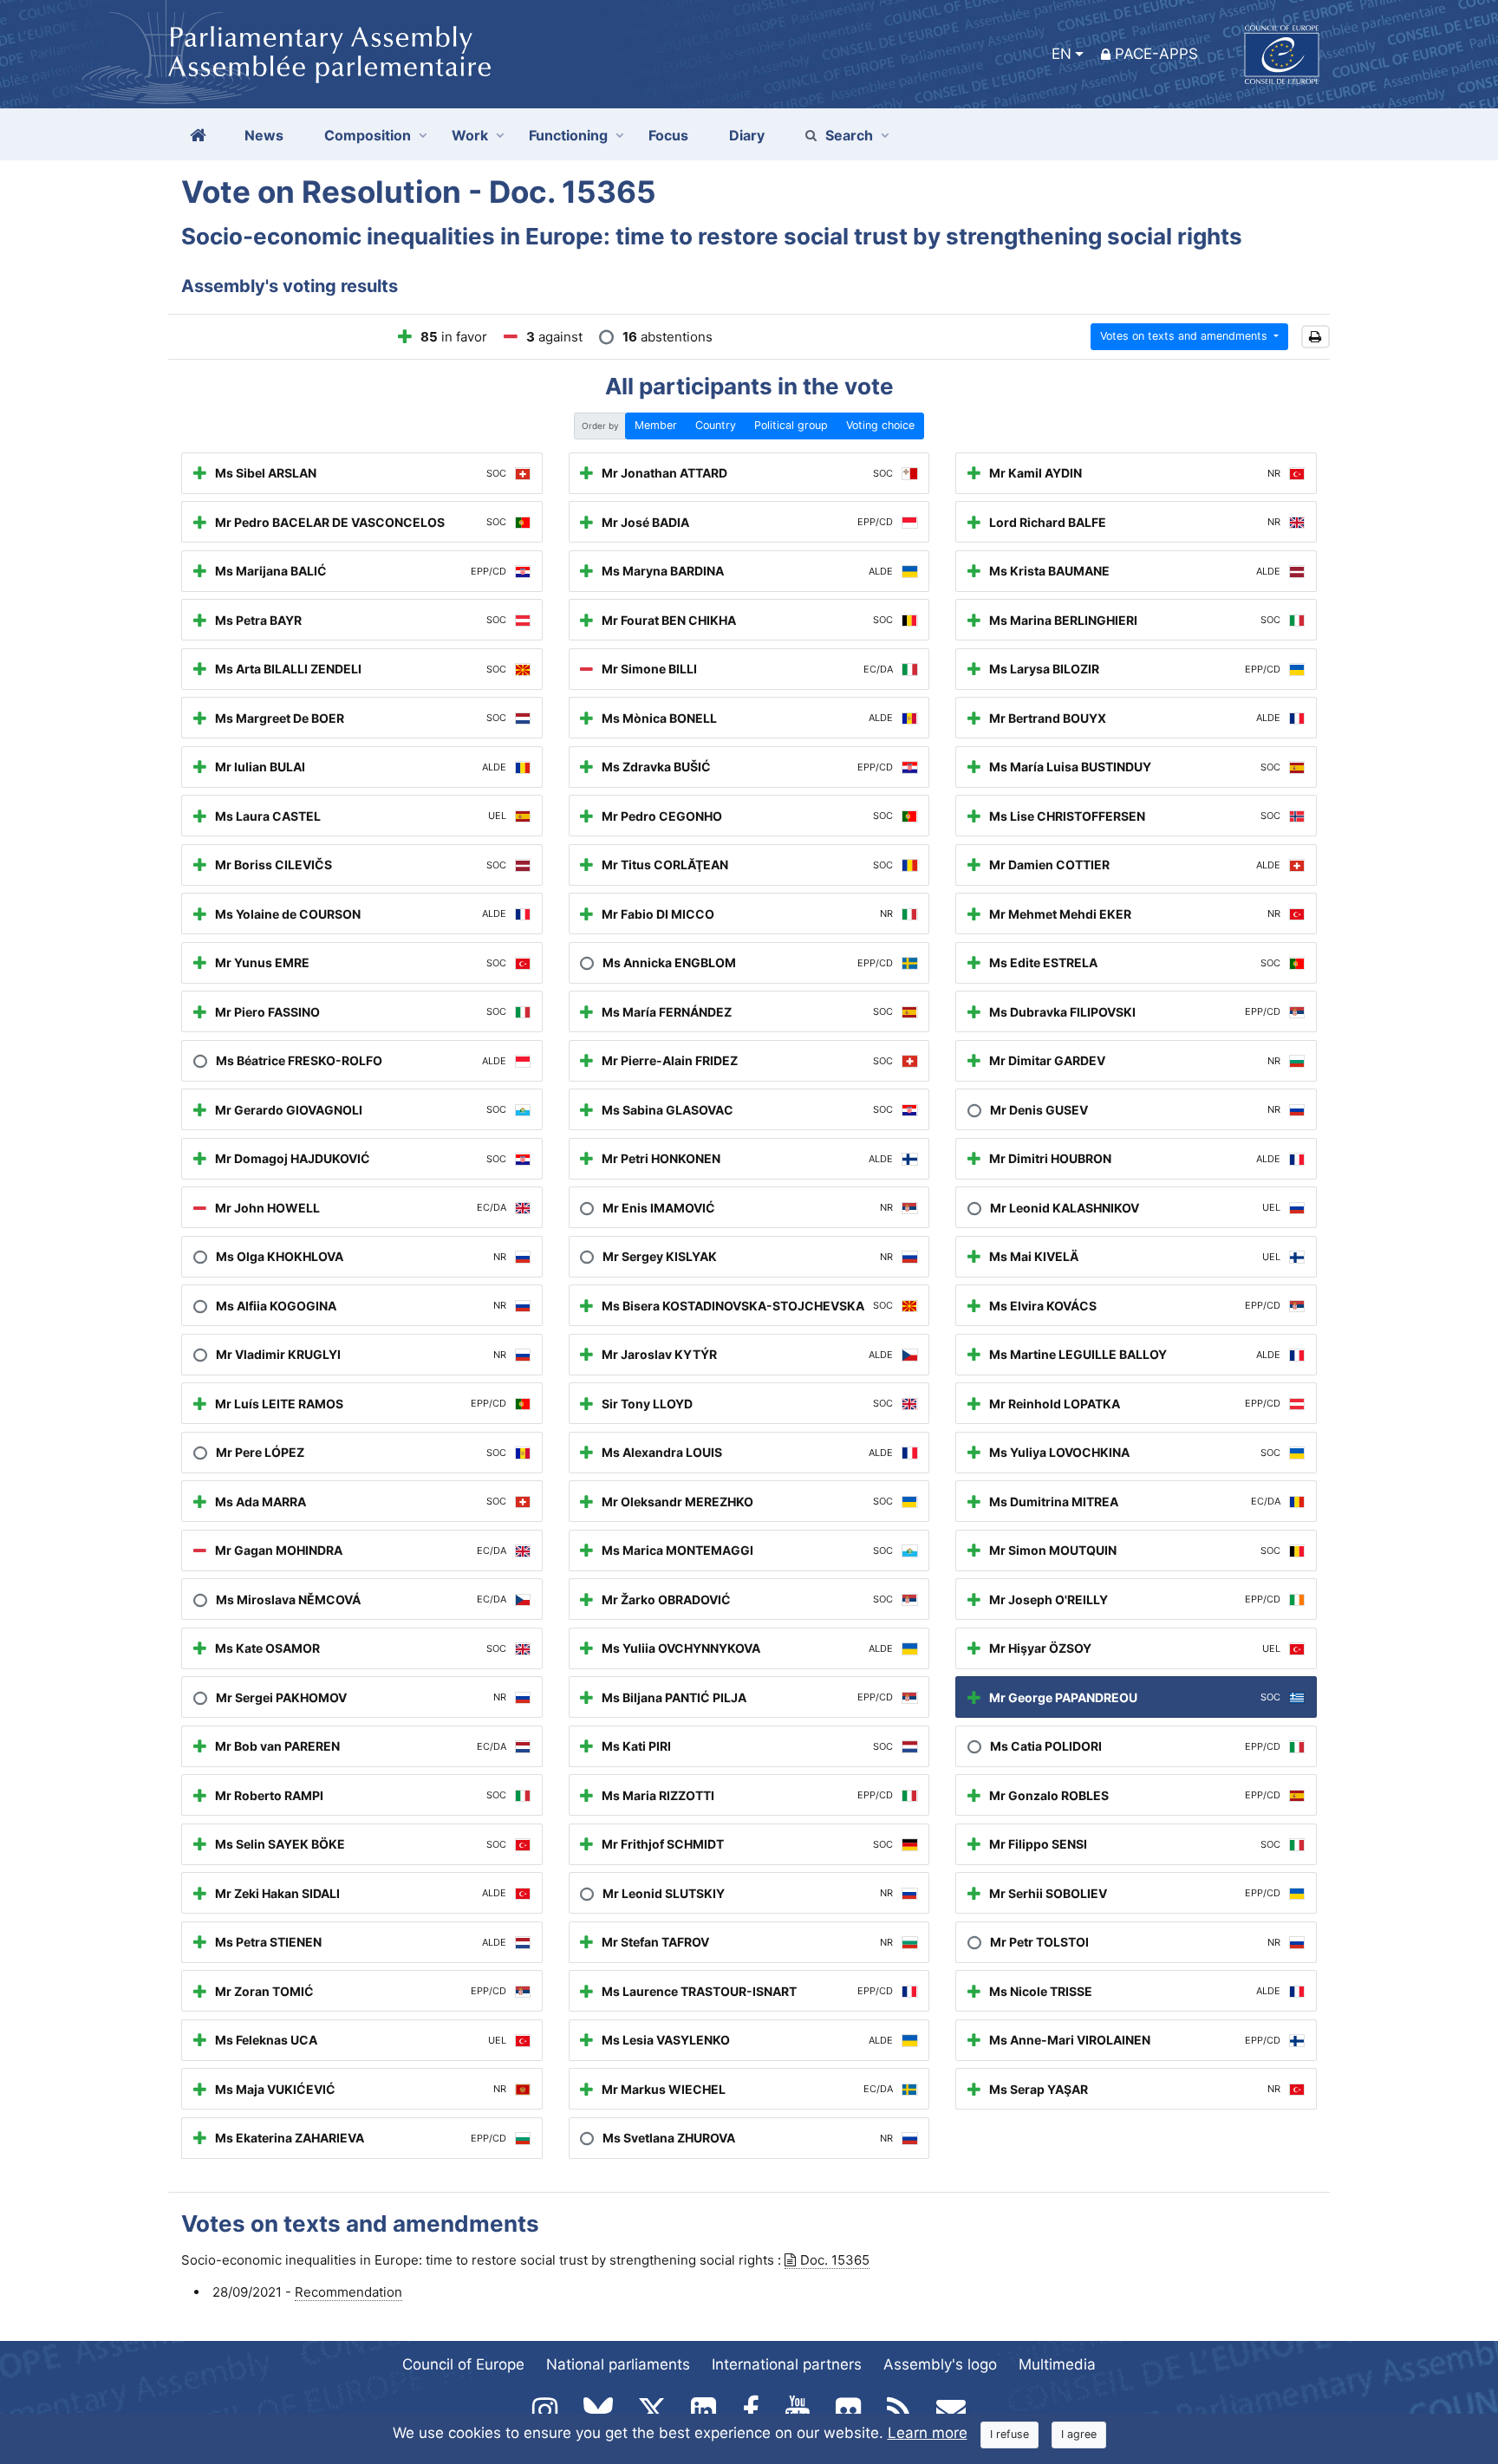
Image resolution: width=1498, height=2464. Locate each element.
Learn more (928, 2433)
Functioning (568, 135)
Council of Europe (463, 2364)
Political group (791, 425)
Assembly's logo (940, 2364)
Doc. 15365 (835, 2260)
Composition (368, 135)
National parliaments (618, 2364)
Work (470, 135)
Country (716, 425)
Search (849, 135)
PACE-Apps (1156, 54)
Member (656, 425)
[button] (1316, 337)
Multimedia (1057, 2364)
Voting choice (880, 425)
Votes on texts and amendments (1185, 336)
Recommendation (348, 2292)
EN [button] (1062, 54)
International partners (787, 2364)
